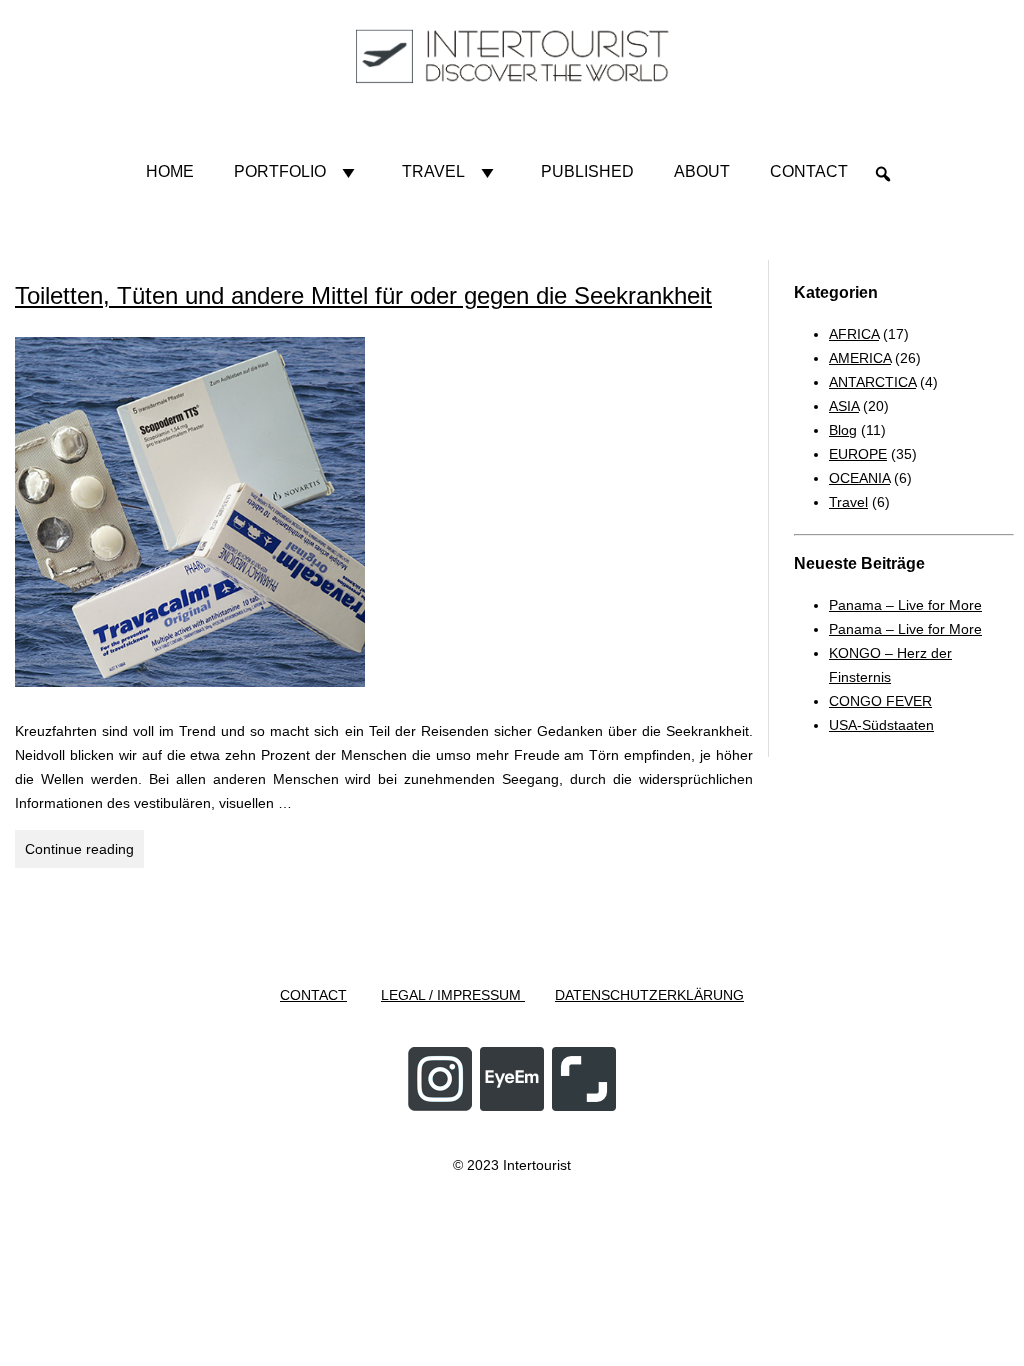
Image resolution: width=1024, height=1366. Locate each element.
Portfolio (280, 171)
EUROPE (858, 454)
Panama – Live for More (905, 605)
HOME (170, 171)
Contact (809, 171)
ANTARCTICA (872, 382)
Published (587, 171)
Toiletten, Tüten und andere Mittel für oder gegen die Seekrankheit (363, 295)
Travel (433, 171)
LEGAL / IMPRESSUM (453, 995)
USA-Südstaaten (881, 725)
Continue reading (84, 854)
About (702, 171)
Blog (843, 430)
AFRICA (854, 334)
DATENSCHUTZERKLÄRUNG (649, 995)
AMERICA (860, 358)
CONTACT (313, 995)
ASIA (844, 406)
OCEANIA (859, 478)
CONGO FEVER (880, 701)
